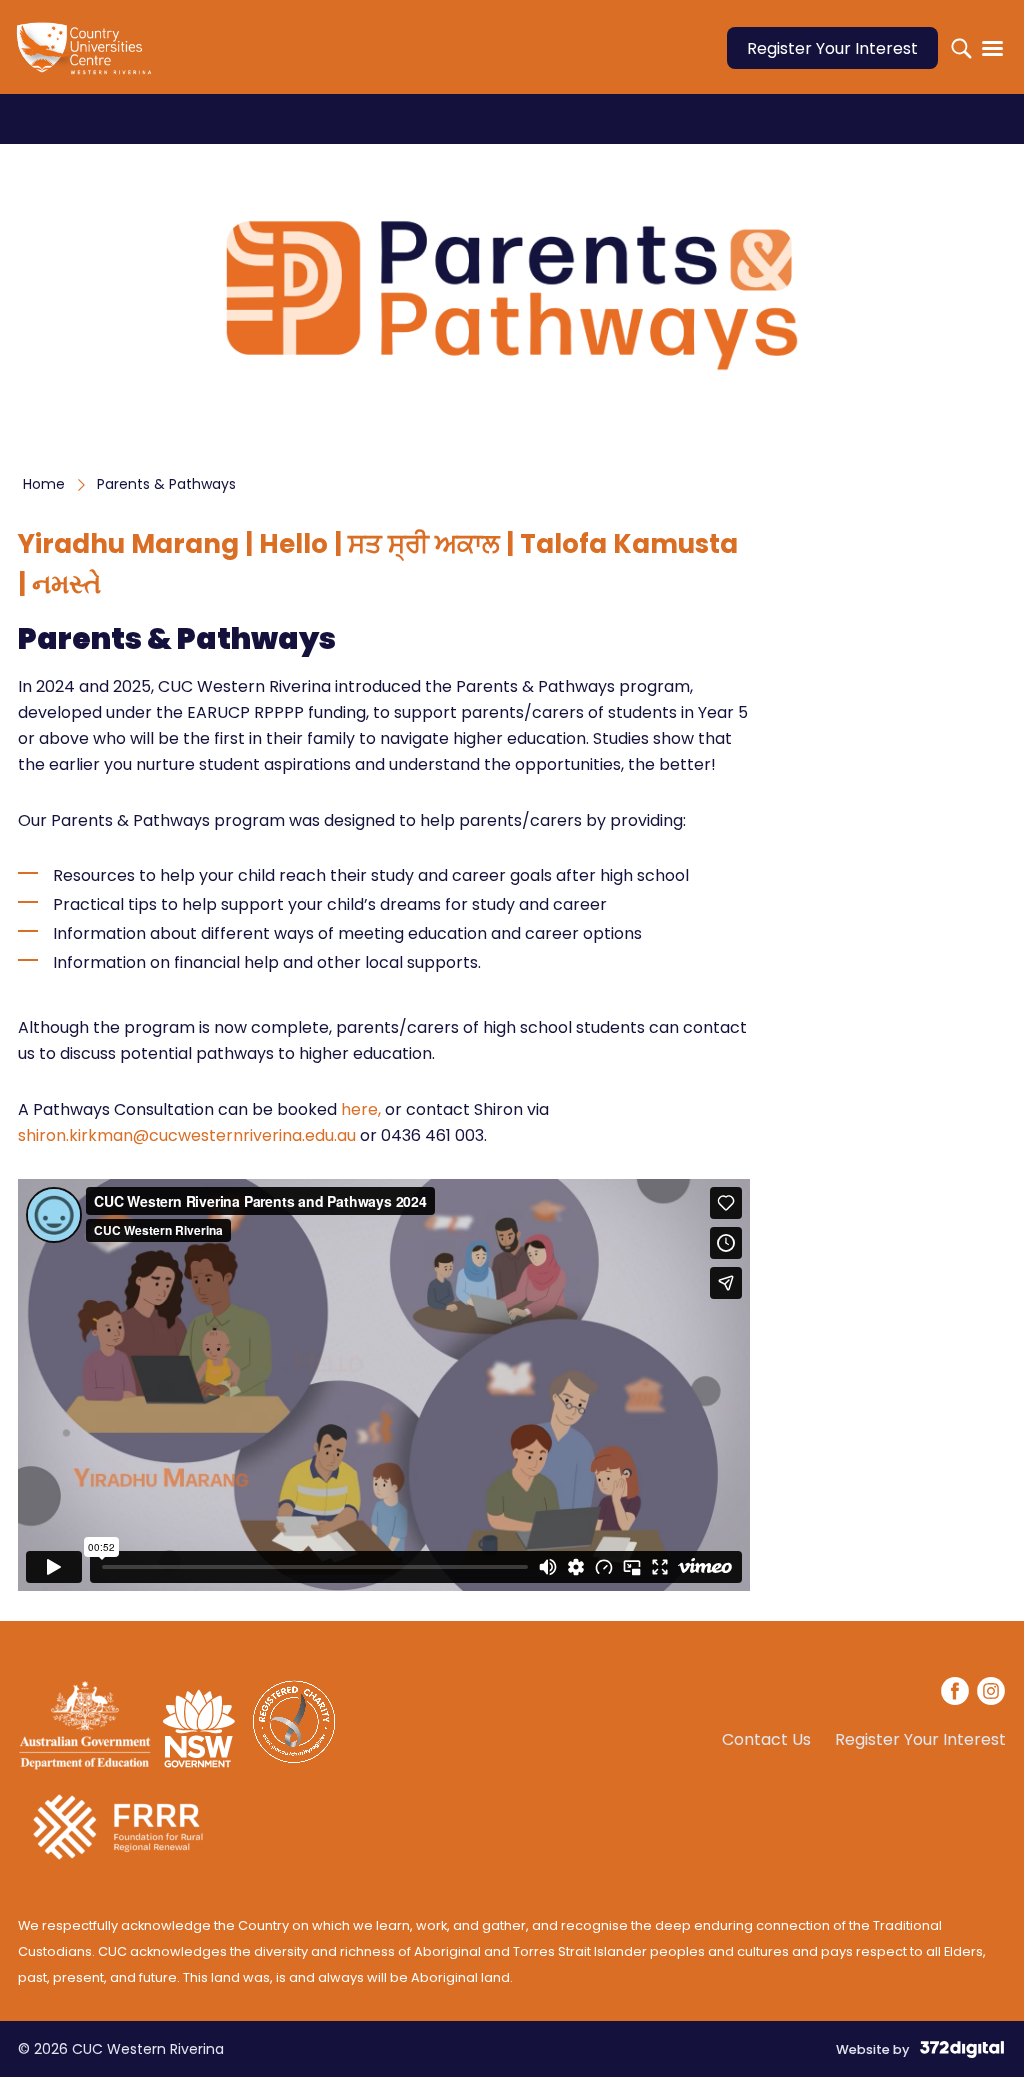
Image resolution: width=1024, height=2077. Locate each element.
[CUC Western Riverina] (88, 61)
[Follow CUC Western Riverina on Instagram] (991, 1694)
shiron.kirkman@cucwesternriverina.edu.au (187, 1135)
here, (363, 1109)
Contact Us (766, 1740)
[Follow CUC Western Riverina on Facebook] (956, 1694)
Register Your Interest (832, 48)
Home (44, 484)
